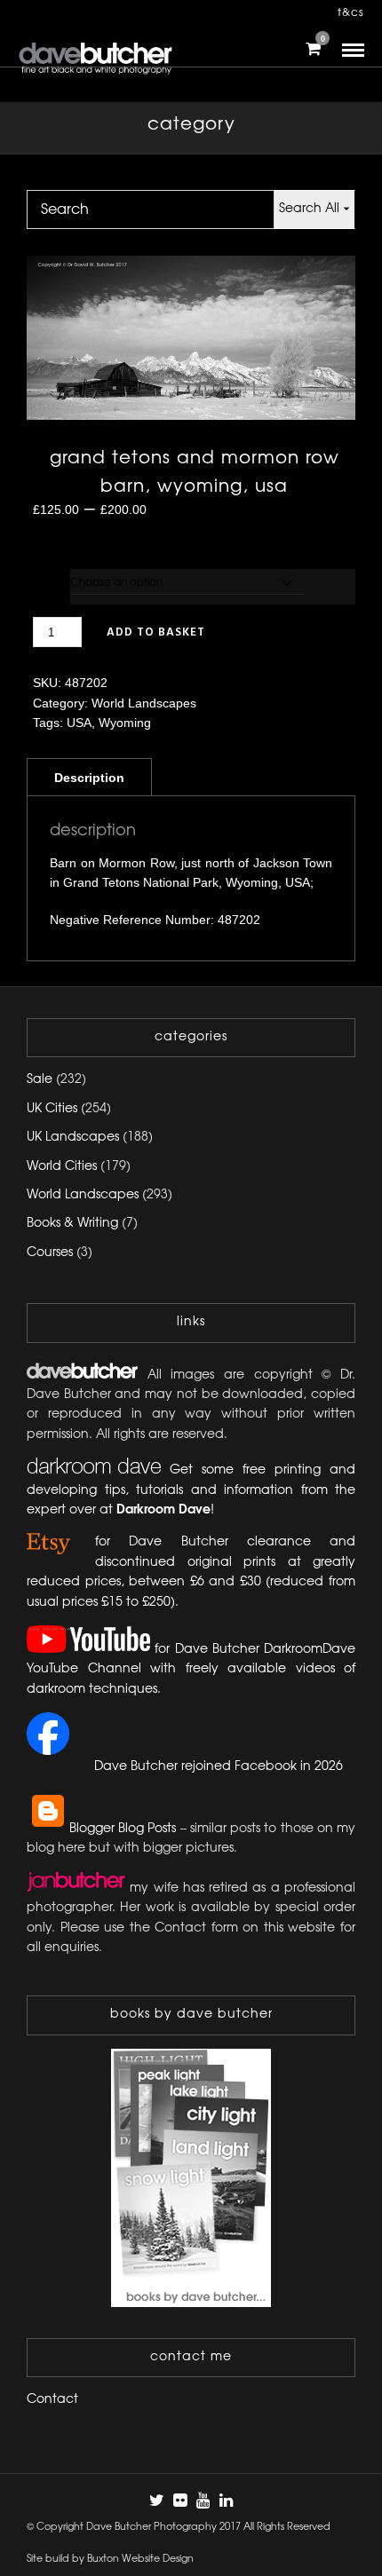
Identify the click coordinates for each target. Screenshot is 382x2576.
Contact (52, 2400)
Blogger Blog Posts (123, 1829)
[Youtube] (203, 2501)
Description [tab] (89, 778)
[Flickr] (179, 2501)
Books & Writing (72, 1224)
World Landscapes (144, 703)
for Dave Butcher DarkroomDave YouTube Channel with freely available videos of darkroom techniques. (191, 1670)
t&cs (351, 13)
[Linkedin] (226, 2501)
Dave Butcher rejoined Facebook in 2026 (219, 1767)
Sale (40, 1080)
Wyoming (125, 723)
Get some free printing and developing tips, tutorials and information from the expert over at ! (191, 1490)
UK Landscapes (73, 1138)
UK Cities (52, 1109)
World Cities (62, 1167)
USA (79, 723)
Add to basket (156, 632)
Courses (50, 1253)
